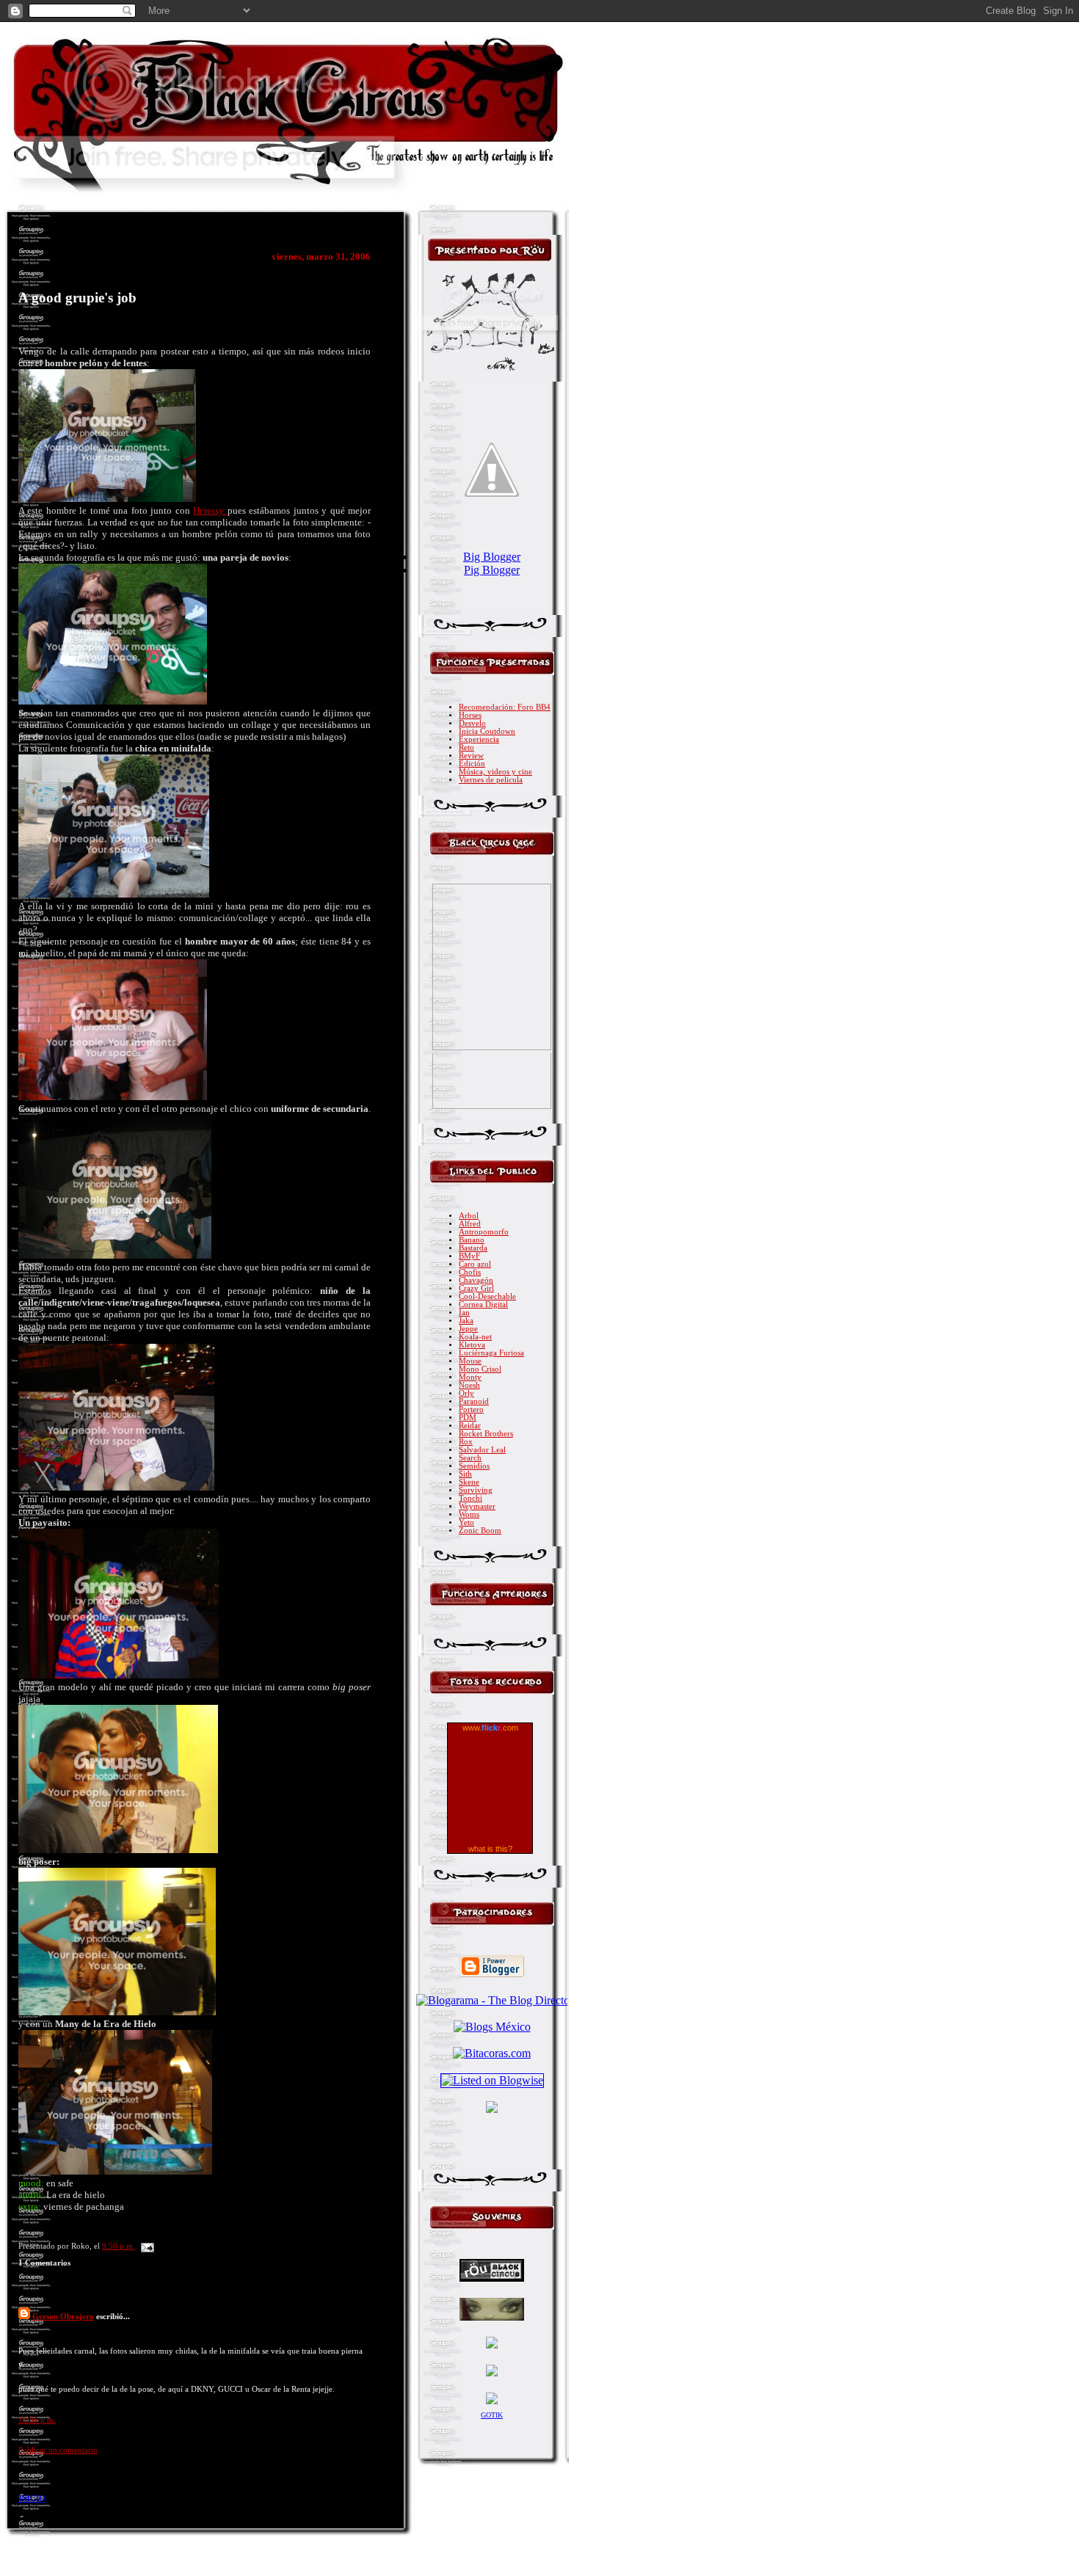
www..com (490, 1728)
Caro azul (475, 1264)
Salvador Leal (482, 1450)
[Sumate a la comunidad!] (492, 2109)
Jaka (466, 1321)
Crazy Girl (476, 1288)
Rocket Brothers (486, 1434)
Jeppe (468, 1329)
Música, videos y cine (495, 772)
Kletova (472, 1345)
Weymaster (477, 1506)
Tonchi (471, 1498)
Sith (465, 1474)
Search (470, 1458)
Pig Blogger (492, 570)
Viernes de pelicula (491, 780)
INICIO (32, 2498)
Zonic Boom (480, 1531)
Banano (472, 1240)
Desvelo (472, 723)
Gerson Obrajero (63, 2316)
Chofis (470, 1272)
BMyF (469, 1256)
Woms (469, 1514)
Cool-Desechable (487, 1296)
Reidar (470, 1426)
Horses (470, 715)
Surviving (476, 1490)
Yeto (466, 1522)
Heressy (210, 510)
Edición (472, 764)
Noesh (469, 1385)
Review (471, 756)
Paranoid (474, 1401)
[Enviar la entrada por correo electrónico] (146, 2246)
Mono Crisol (480, 1369)
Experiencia (479, 739)
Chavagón (476, 1280)
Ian (464, 1313)
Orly (466, 1393)
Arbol (469, 1216)
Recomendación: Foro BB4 (505, 707)
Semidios (474, 1466)
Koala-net (475, 1337)
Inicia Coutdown (487, 731)
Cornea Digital (483, 1305)
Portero (471, 1409)
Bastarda (473, 1248)
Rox (466, 1442)
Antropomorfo (484, 1232)
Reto (466, 747)
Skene (469, 1482)
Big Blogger (492, 557)
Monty (470, 1377)
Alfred (470, 1224)
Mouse (470, 1361)
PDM (468, 1418)
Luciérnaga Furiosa (491, 1353)
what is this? (490, 1849)
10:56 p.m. (37, 2420)
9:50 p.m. (119, 2246)
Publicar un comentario (58, 2450)
